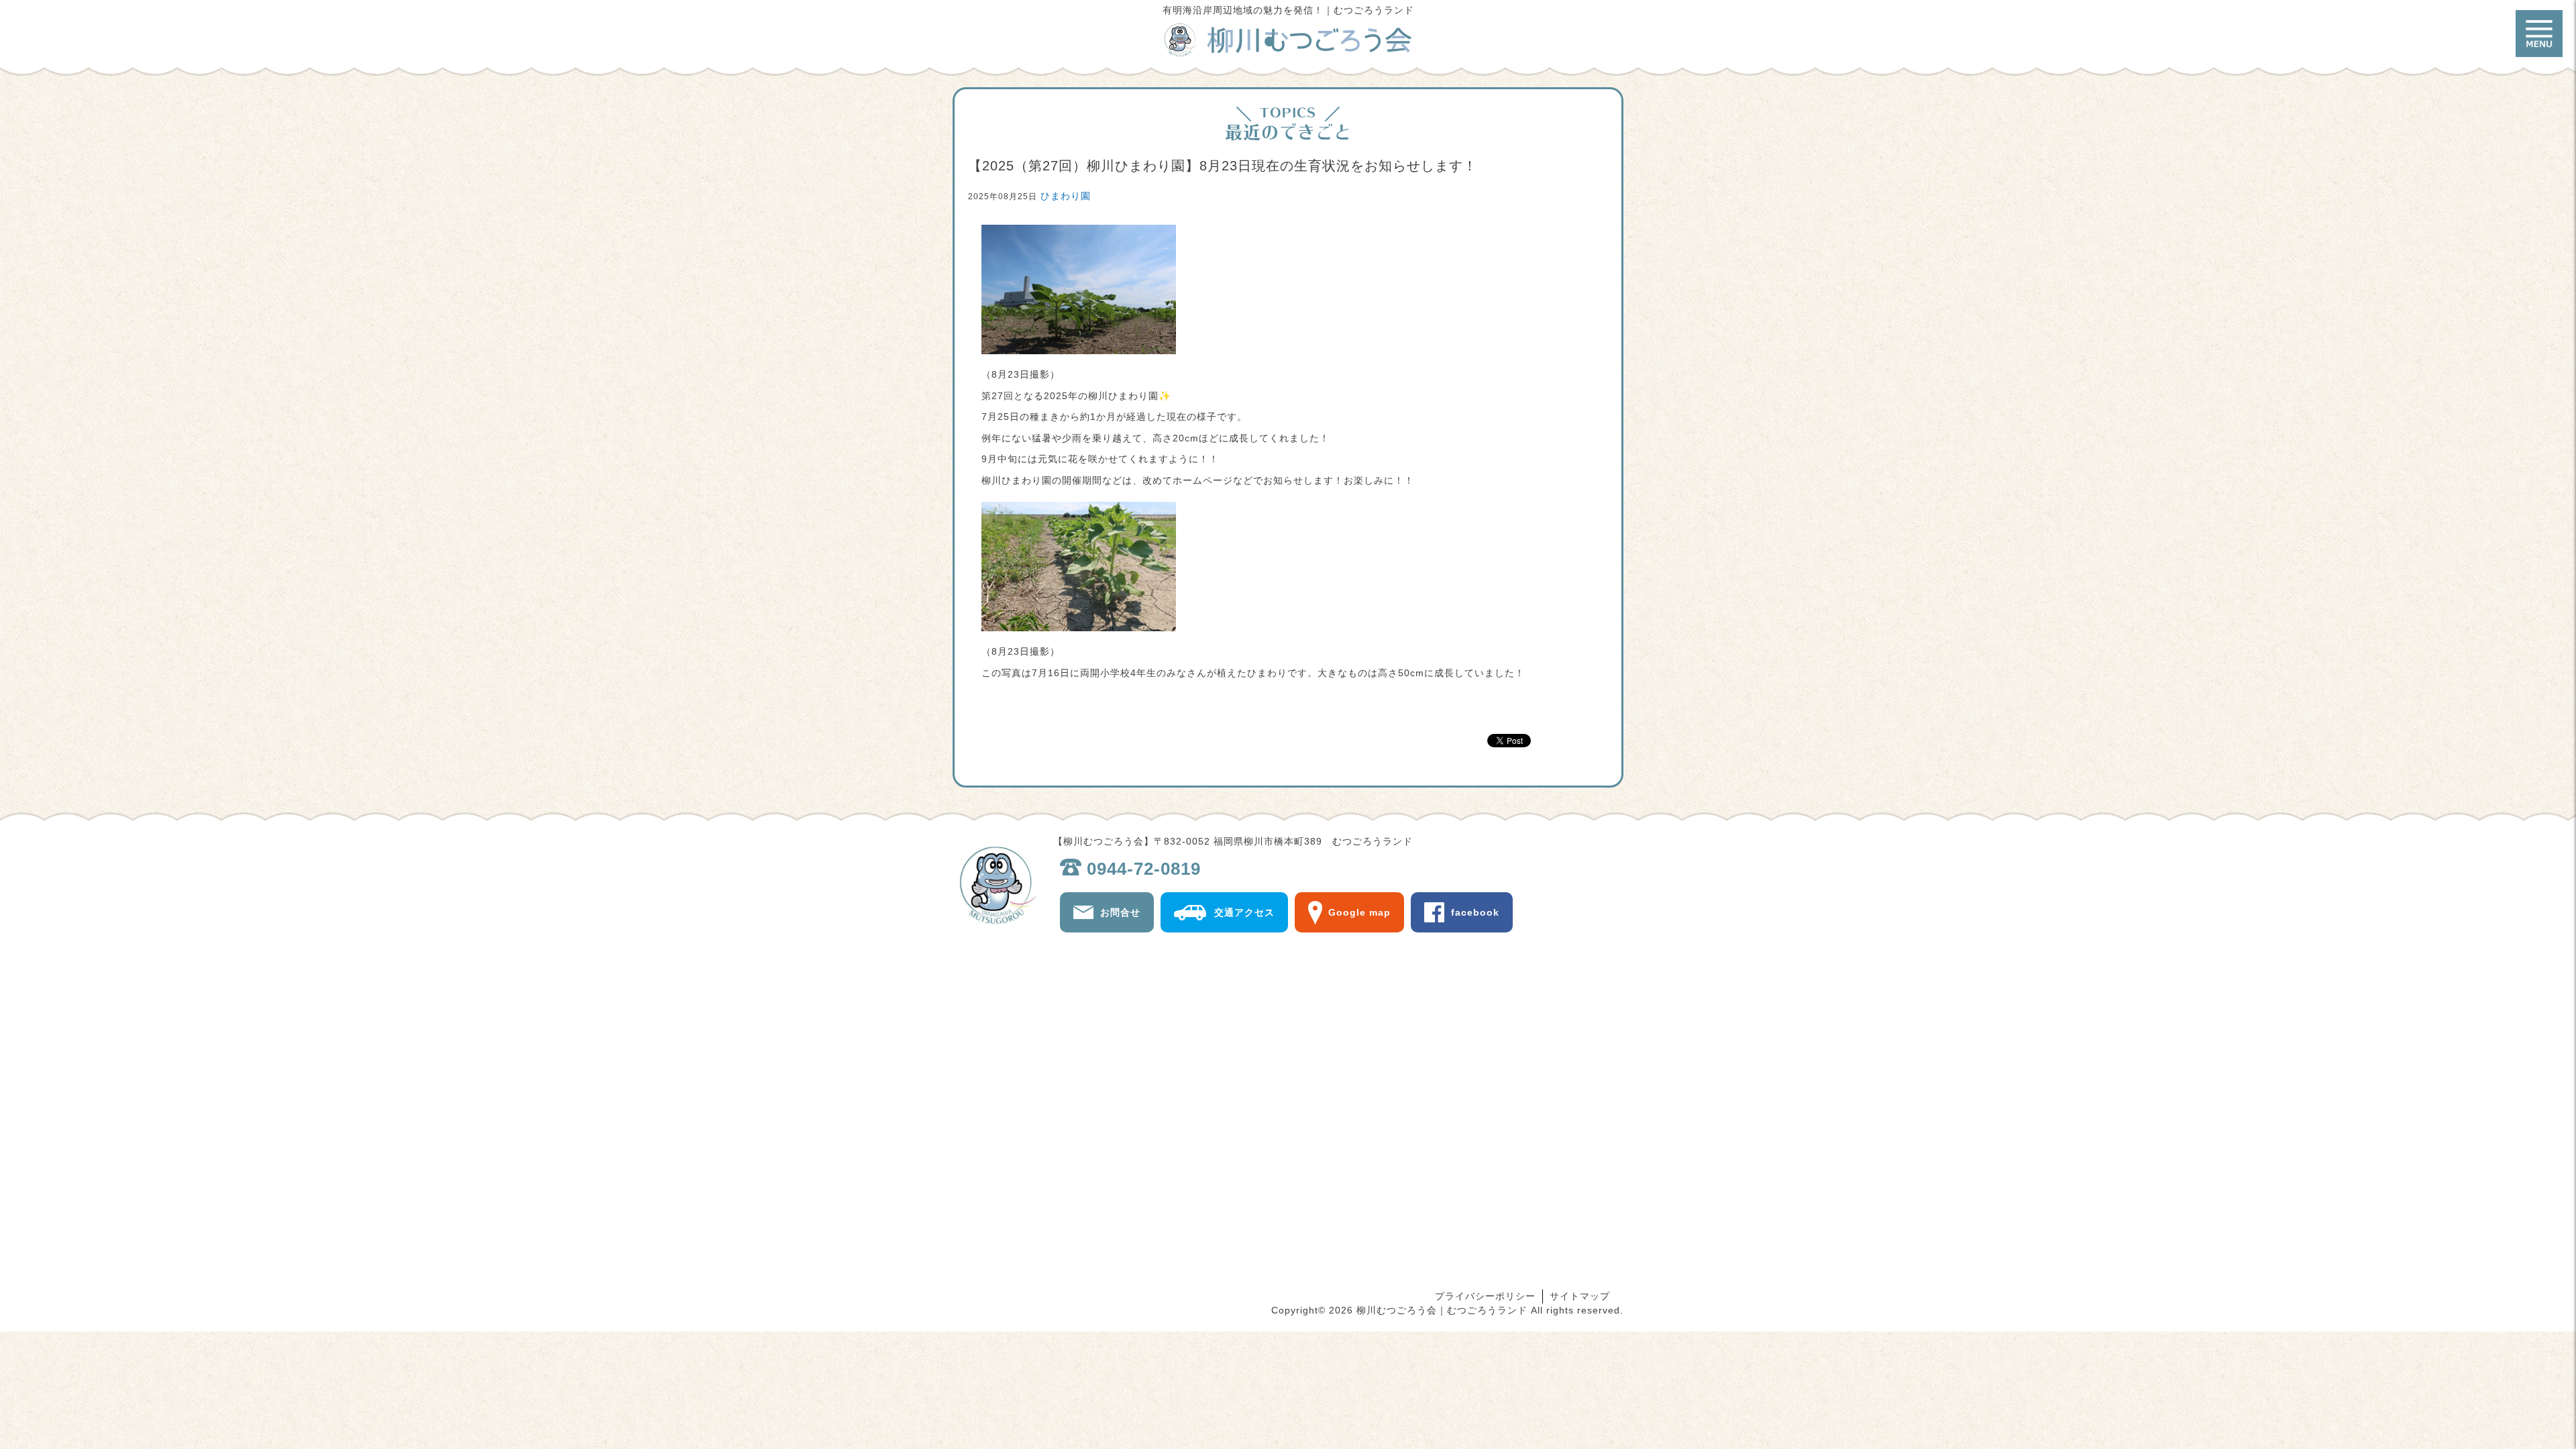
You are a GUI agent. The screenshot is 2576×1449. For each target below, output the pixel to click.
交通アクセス (1244, 912)
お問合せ (1120, 912)
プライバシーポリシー (1485, 1296)
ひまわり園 (1066, 196)
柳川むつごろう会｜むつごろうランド (1288, 40)
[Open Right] (2539, 34)
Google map (1359, 912)
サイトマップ (1580, 1296)
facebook (1475, 912)
